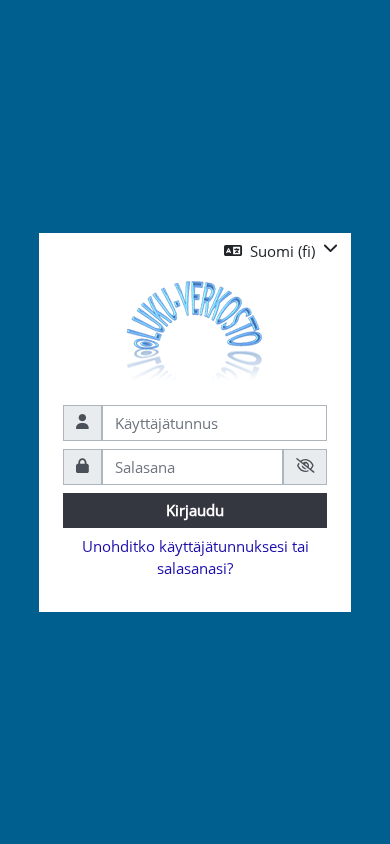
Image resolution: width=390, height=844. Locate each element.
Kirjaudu (195, 510)
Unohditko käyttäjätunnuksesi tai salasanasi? (195, 557)
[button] (281, 251)
